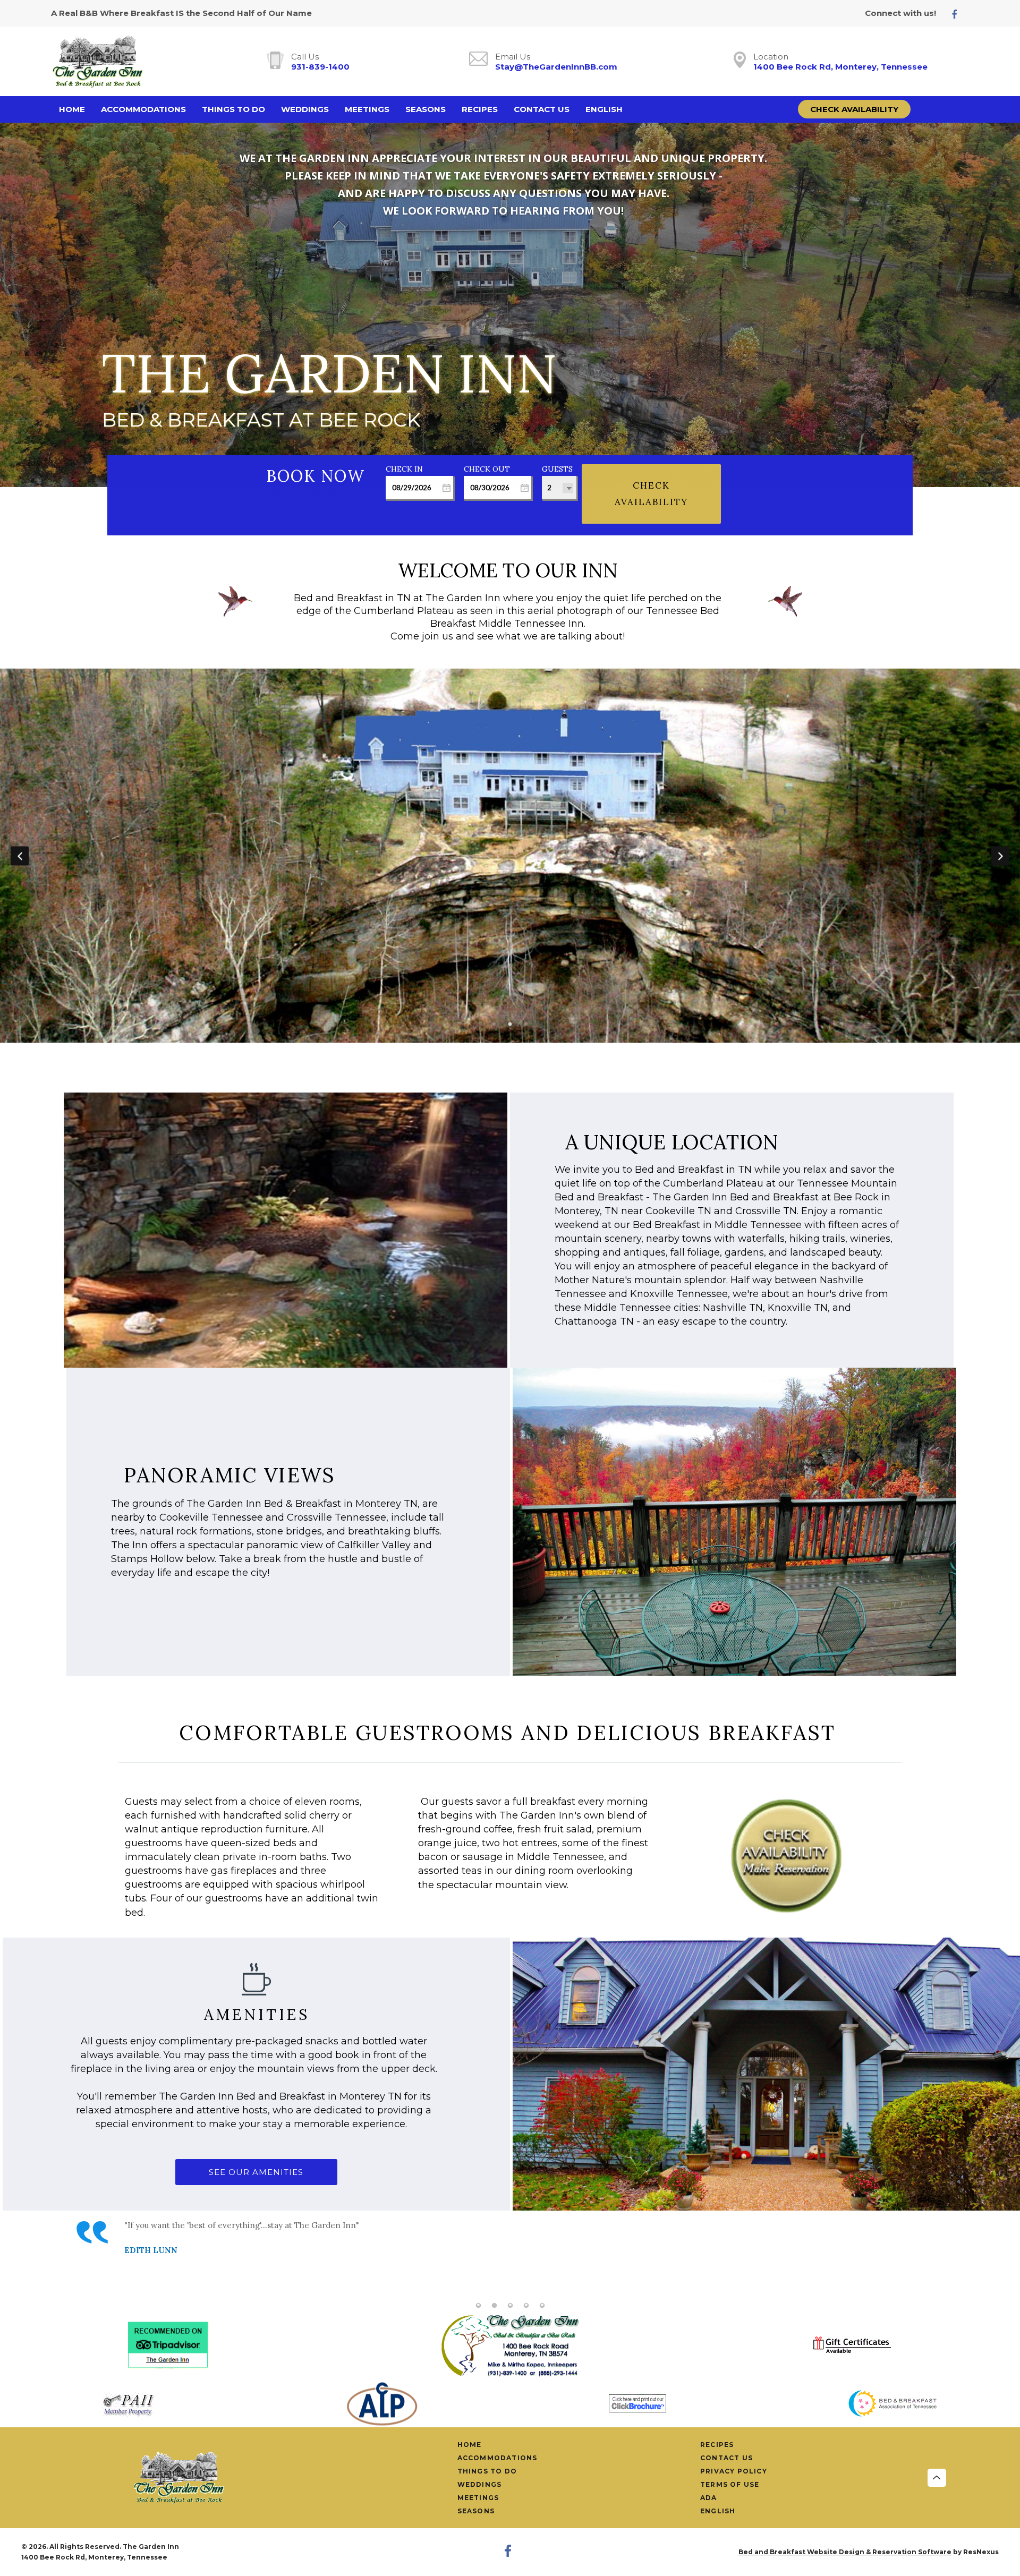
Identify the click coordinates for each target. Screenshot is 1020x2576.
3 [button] (526, 1025)
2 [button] (510, 1025)
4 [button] (526, 2306)
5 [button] (542, 2306)
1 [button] (494, 1025)
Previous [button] (20, 856)
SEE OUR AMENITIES (256, 2172)
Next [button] (1000, 856)
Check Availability (854, 109)
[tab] (494, 1025)
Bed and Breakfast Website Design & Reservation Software (845, 2552)
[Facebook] (959, 14)
